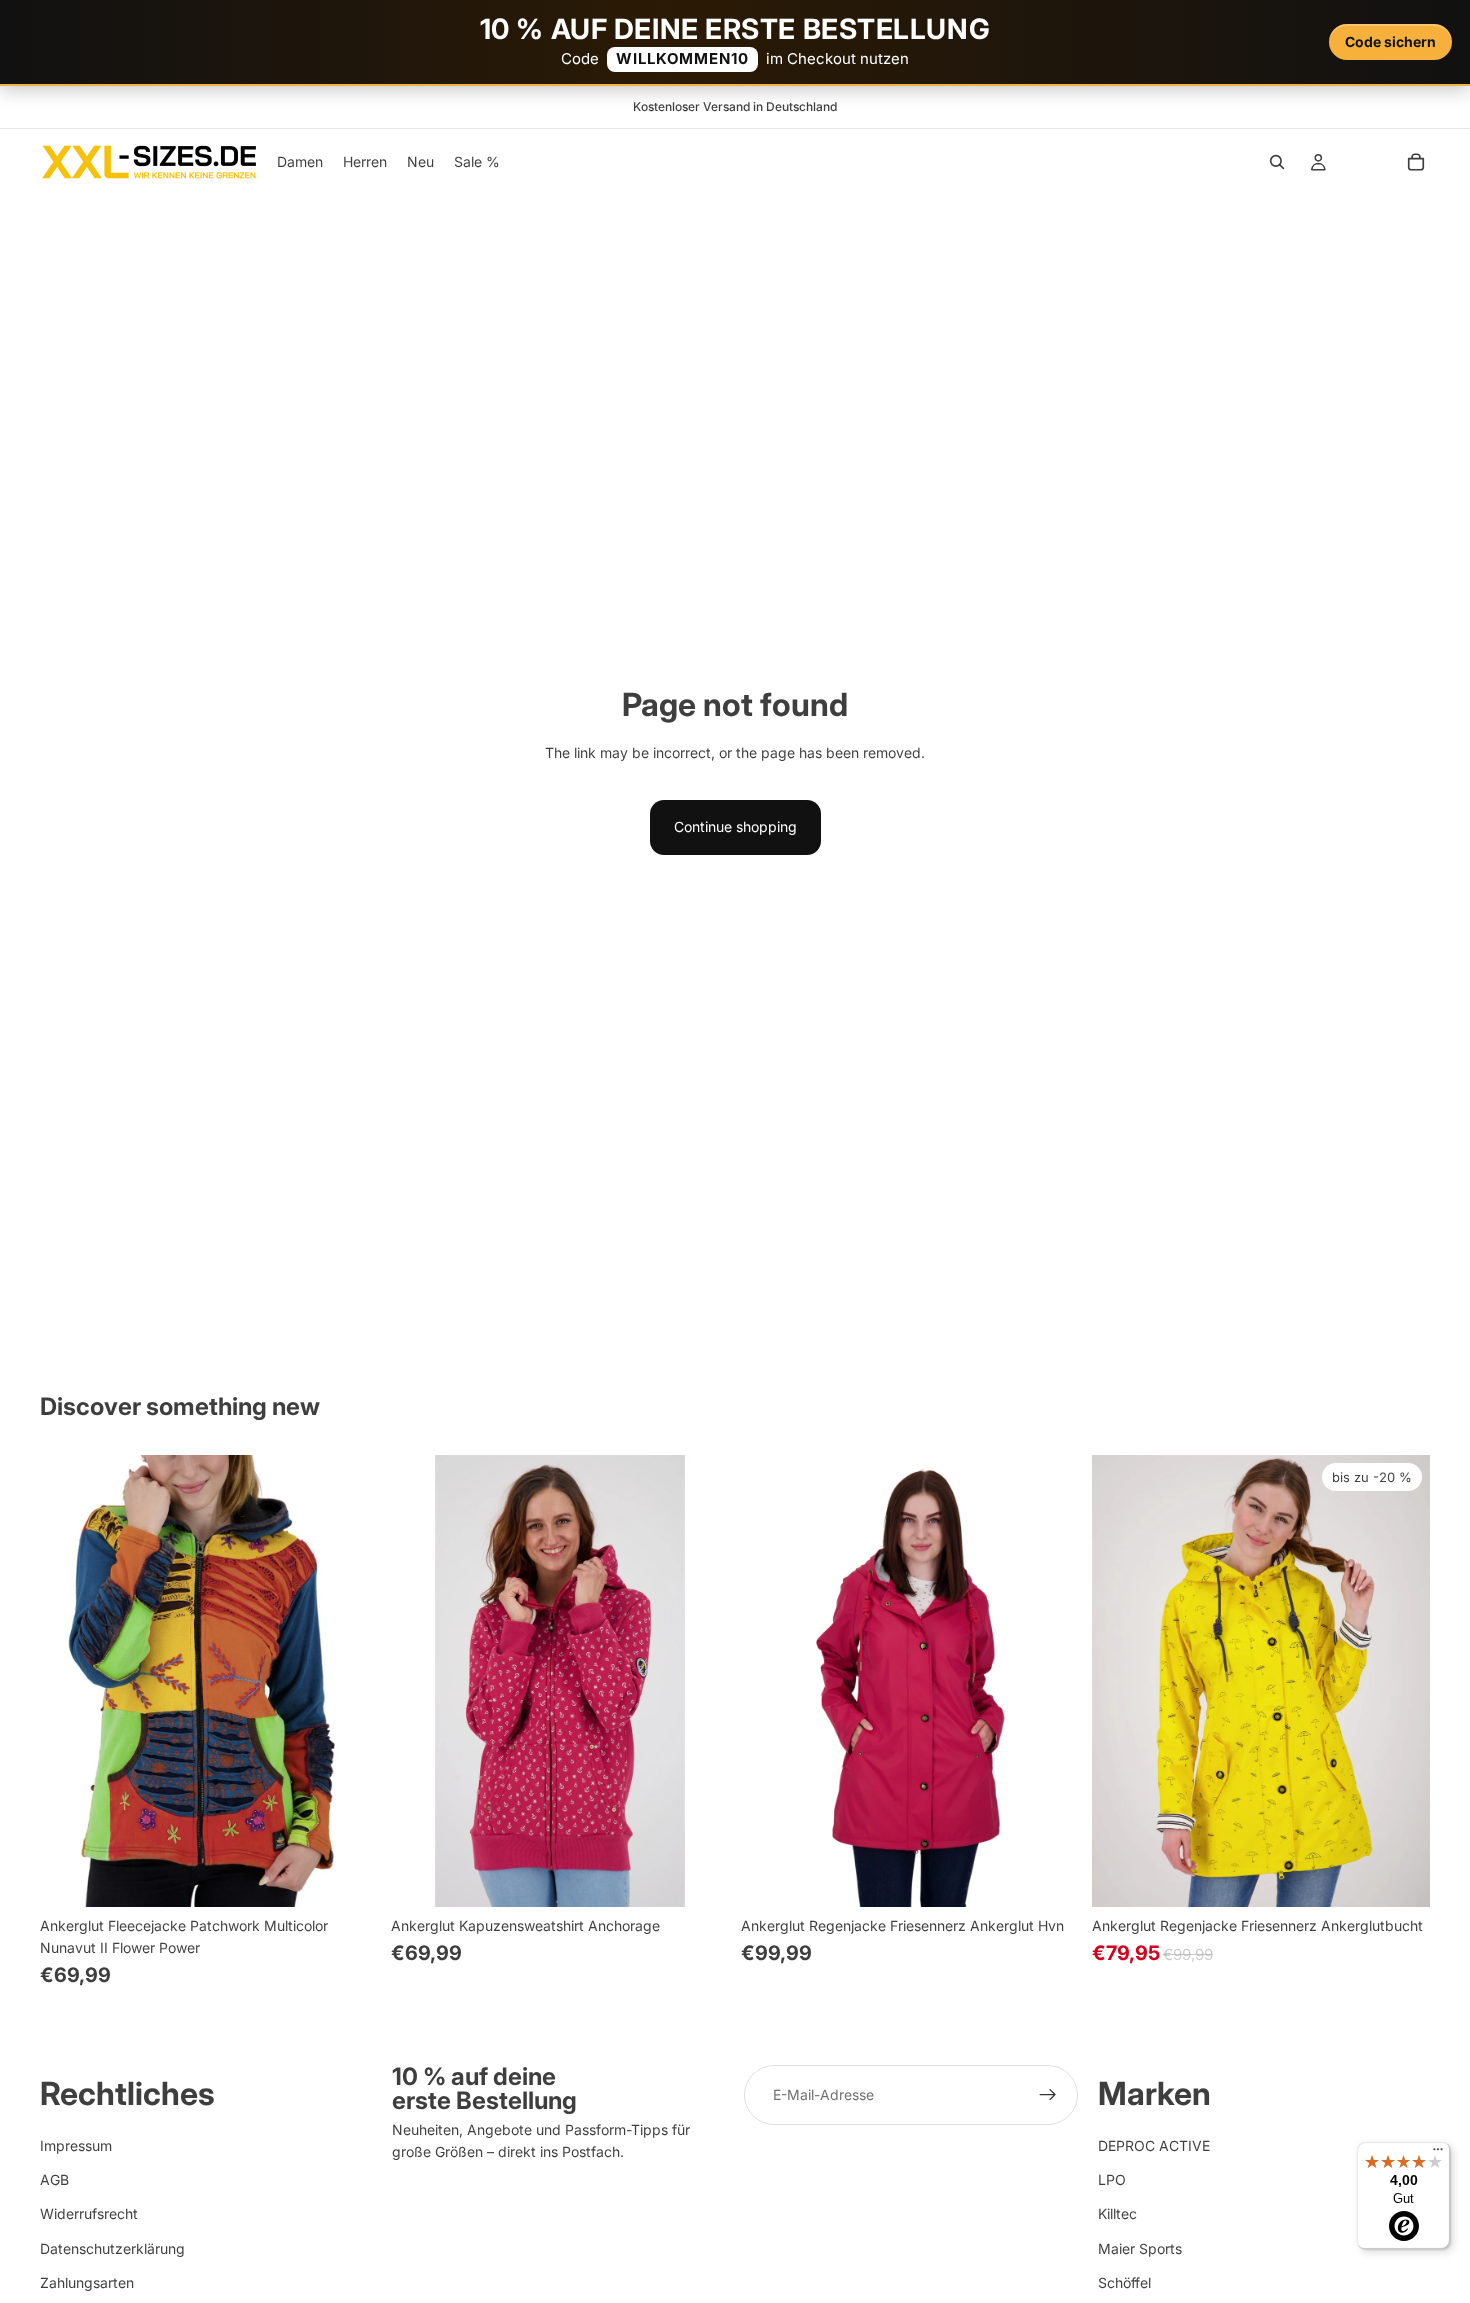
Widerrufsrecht (89, 2214)
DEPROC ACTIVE (1154, 2145)
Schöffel (1124, 2283)
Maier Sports (1140, 2248)
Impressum (76, 2145)
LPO (1112, 2179)
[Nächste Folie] (349, 1681)
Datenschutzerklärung (112, 2248)
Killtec (1117, 2214)
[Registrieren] (1048, 2095)
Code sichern (1390, 41)
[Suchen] (1277, 162)
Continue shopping (735, 826)
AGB (54, 2179)
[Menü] (1438, 2154)
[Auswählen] (348, 1876)
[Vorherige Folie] (70, 1681)
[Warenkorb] (1416, 162)
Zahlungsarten (87, 2283)
